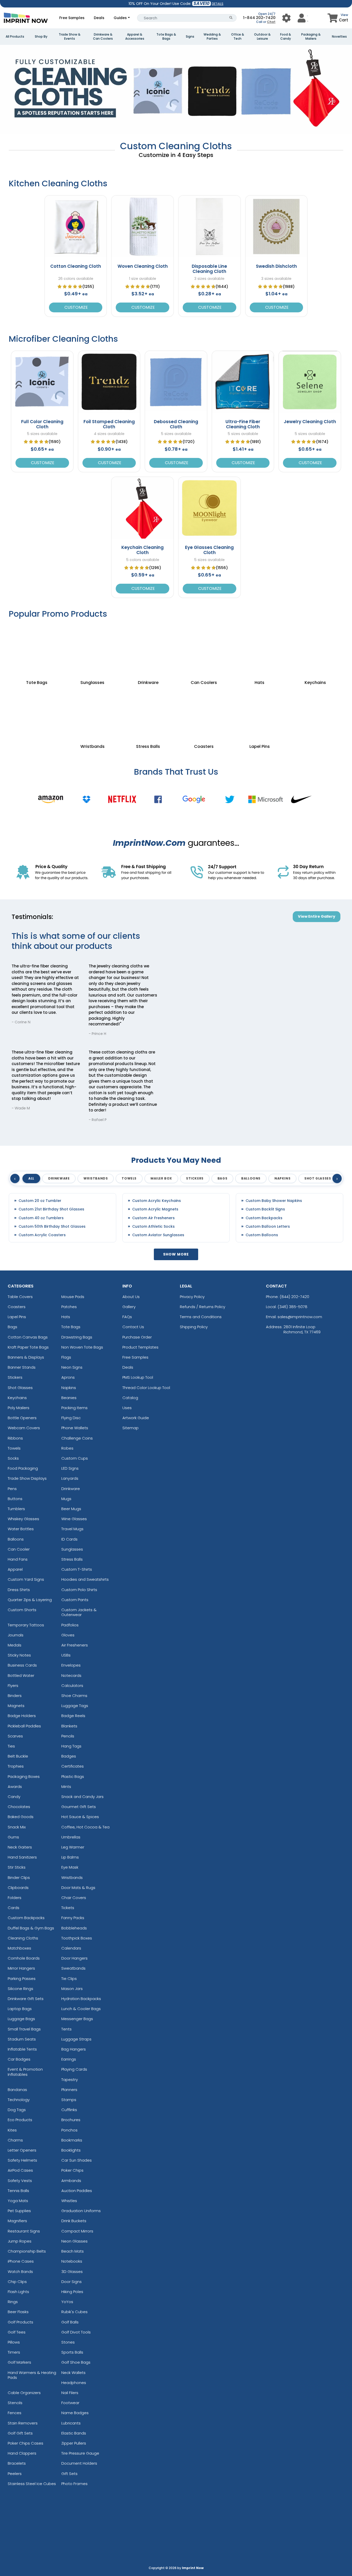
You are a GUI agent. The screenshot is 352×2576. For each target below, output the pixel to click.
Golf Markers (19, 2362)
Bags (12, 1327)
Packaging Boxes (24, 1776)
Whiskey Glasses (23, 1519)
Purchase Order (137, 1337)
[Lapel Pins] (259, 713)
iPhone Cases (21, 2261)
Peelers (15, 2474)
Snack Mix (17, 1827)
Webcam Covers (24, 1428)
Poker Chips (72, 2170)
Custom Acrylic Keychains (157, 1201)
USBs (66, 1655)
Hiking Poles (72, 2292)
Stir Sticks (17, 1867)
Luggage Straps (76, 2039)
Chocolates (19, 1807)
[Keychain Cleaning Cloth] (143, 508)
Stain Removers (23, 2423)
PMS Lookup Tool (138, 1377)
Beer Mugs (71, 1509)
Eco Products (20, 2120)
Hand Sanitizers (22, 1857)
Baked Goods (21, 1817)
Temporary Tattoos (26, 1625)
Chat (271, 22)
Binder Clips (19, 1877)
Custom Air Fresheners (153, 1218)
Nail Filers (70, 2393)
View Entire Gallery (317, 916)
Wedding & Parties (212, 37)
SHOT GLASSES (318, 1178)
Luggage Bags (21, 2019)
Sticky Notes (19, 1655)
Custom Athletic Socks (153, 1227)
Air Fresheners (75, 1645)
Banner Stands (22, 1367)
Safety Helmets (22, 2160)
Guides (120, 18)
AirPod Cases (20, 2170)
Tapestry (70, 2080)
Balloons (16, 1539)
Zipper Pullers (74, 2443)
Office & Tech (238, 37)
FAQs (127, 1317)
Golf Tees (17, 2332)
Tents (66, 2029)
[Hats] (259, 649)
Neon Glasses (74, 2241)
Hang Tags (71, 1746)
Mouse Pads (73, 1297)
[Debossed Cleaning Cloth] (176, 382)
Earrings (69, 2059)
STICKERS (195, 1178)
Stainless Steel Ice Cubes (32, 2484)
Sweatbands (73, 1968)
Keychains (17, 1398)
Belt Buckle (18, 1756)
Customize (76, 307)
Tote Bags (71, 1327)
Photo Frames (74, 2484)
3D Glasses (72, 2272)
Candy (14, 1797)
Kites (12, 2130)
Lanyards (70, 1478)
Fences (15, 2413)
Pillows (14, 2342)
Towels (14, 1448)
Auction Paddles (77, 2191)
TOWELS (129, 1178)
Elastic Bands (74, 2433)
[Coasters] (204, 713)
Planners (69, 2090)
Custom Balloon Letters (268, 1227)
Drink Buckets (74, 2221)
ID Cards (69, 1539)
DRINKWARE (59, 1178)
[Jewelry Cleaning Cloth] (310, 382)
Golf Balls (70, 2322)
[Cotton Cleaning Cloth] (76, 227)
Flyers (13, 1686)
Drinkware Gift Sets (26, 1999)
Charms (15, 2140)
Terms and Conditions (201, 1317)
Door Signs (72, 2282)
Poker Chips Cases (26, 2443)
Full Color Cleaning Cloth (42, 424)
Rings (13, 2302)
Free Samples (72, 18)
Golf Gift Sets (20, 2433)
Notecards (71, 1675)
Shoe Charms (74, 1696)
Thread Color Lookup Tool (146, 1388)
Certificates (73, 1766)
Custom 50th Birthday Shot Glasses (52, 1227)
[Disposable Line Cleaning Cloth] (209, 227)
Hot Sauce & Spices (80, 1817)
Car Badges (19, 2059)
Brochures (71, 2120)
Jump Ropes (20, 2241)
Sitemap (131, 1428)
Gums (13, 1837)
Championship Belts (27, 2251)
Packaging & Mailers (311, 37)
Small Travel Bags (24, 2029)
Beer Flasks (18, 2312)
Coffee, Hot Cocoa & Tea (85, 1827)
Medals (15, 1645)
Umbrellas (71, 1837)
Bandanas (17, 2090)
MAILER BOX (161, 1178)
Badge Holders (22, 1716)
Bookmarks (72, 2140)
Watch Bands (20, 2272)
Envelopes (71, 1665)
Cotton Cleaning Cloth (76, 266)
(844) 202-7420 (294, 1297)
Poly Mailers (19, 1408)
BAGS (222, 1178)
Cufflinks (69, 2110)
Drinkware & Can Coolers (103, 37)
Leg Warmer (73, 1847)
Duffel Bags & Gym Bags (31, 1928)
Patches (69, 1307)
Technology (19, 2100)
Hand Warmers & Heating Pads (32, 2375)
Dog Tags (17, 2110)
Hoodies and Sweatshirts (85, 1579)
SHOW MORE (176, 1254)
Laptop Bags (20, 2009)
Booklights (71, 2150)
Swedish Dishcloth (276, 266)
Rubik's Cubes (74, 2312)
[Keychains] (315, 649)
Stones (68, 2342)
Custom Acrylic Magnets (155, 1209)
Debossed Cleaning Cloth (176, 424)
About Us (131, 1297)
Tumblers (16, 1509)
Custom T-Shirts (77, 1569)
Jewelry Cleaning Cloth (310, 422)
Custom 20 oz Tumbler (40, 1201)
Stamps (69, 2100)
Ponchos (69, 2130)
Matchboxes (19, 1948)
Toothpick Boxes (77, 1938)
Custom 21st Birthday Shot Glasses (51, 1209)
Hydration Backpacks (81, 1999)
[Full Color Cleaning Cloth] (42, 382)
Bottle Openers (22, 1418)
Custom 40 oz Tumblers (41, 1218)
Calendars (71, 1948)
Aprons (68, 1377)
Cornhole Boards (24, 1958)
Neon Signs (72, 1367)
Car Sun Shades (77, 2160)
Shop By (41, 37)
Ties (11, 1746)
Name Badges (75, 2413)
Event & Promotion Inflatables (25, 2072)
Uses (127, 1408)
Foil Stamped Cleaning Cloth (109, 424)
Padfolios (70, 1625)
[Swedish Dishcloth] (276, 227)
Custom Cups (75, 1458)
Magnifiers (17, 2221)
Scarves (15, 1736)
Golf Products (20, 2322)
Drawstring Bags (77, 1337)
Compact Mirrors (77, 2231)
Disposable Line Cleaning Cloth (209, 269)
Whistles (69, 2201)
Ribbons (15, 1438)
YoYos (67, 2302)
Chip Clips (17, 2282)
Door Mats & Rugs (78, 1888)
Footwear (70, 2403)
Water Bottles (21, 1529)
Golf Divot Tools (76, 2332)
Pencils (68, 1736)
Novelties (339, 37)
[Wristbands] (92, 713)
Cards (14, 1908)
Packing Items (74, 1408)
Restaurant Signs (24, 2231)
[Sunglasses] (92, 649)
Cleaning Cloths (23, 1938)
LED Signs (70, 1468)
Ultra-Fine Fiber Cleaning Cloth (243, 424)
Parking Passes (22, 1979)
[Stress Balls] (148, 713)
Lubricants (71, 2423)
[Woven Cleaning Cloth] (143, 227)
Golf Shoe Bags (76, 2362)
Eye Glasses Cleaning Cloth (209, 550)
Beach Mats (73, 2251)
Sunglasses (72, 1549)
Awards (15, 1787)
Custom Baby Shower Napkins (274, 1201)
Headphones (74, 2383)
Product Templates (140, 1347)
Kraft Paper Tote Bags (28, 1347)
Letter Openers (22, 2150)
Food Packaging (23, 1468)
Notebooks (72, 2261)
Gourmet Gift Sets (79, 1807)
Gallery (129, 1307)
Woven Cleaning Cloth (143, 266)
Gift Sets (69, 2474)
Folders (15, 1898)
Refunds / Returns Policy (203, 1307)
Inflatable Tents (22, 2049)
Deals (99, 18)
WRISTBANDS (96, 1178)
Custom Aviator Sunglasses (158, 1235)
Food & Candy (286, 37)
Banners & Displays (26, 1357)
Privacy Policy (192, 1297)
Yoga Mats (18, 2201)
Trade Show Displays (27, 1478)
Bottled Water (21, 1675)
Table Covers (20, 1297)
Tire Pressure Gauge (80, 2453)
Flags (66, 1357)
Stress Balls (72, 1559)
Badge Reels (73, 1716)
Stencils (15, 2403)
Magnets (16, 1706)
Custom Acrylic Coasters (42, 1235)
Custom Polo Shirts (79, 1590)
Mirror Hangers (21, 1968)
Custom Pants (75, 1600)
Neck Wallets (73, 2373)
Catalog (130, 1398)
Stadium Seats (22, 2039)
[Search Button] (231, 18)
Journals (16, 1635)
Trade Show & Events (70, 37)
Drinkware (71, 1489)
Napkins (69, 1388)
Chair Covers (74, 1898)
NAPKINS (282, 1178)
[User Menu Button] (286, 18)
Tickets (68, 1908)
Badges (69, 1756)
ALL (31, 1178)
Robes (67, 1448)
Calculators (72, 1686)
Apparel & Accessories (135, 37)
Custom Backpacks (264, 1218)
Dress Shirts (19, 1590)
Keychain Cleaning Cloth (143, 550)
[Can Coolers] (204, 649)
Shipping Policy (194, 1327)
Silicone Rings (20, 1989)
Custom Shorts (22, 1610)
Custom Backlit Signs (265, 1209)
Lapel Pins (17, 1317)
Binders (15, 1696)
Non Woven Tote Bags (82, 1347)
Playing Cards (74, 2069)
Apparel (15, 1569)
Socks (13, 1458)
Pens (12, 1489)
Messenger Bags (77, 2019)
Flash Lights (18, 2292)
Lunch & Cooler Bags (81, 2009)
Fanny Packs (73, 1918)
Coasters (17, 1307)
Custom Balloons (262, 1235)
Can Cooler (19, 1549)
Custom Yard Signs (26, 1579)
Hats (66, 1317)
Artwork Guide (136, 1418)
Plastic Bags (73, 1776)
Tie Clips (69, 1979)
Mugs (66, 1499)
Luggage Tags (75, 1706)
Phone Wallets (75, 1428)
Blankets (69, 1726)
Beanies (69, 1398)
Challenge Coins (77, 1438)
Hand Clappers (22, 2453)
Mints (66, 1787)
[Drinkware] (148, 649)
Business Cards (22, 1665)
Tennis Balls (18, 2191)
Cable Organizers (24, 2393)
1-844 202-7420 (259, 18)
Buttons (15, 1499)
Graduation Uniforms (81, 2211)
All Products (15, 37)
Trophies (16, 1766)
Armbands (71, 2181)
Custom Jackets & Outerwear (79, 1612)
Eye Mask (70, 1867)
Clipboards (18, 1888)
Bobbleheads (74, 1928)
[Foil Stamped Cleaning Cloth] (109, 382)
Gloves (68, 1635)
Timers (14, 2352)
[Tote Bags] (37, 649)
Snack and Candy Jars (82, 1797)
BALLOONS (251, 1178)
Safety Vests (20, 2181)
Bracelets (17, 2463)
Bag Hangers (74, 2049)
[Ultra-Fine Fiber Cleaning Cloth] (243, 382)
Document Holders (79, 2463)
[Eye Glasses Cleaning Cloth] (209, 508)
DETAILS (218, 4)
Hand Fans (18, 1559)
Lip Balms (70, 1857)
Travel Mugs (72, 1529)
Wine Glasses (74, 1519)
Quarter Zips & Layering (30, 1600)
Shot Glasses (20, 1388)
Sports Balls (72, 2352)
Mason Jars (72, 1989)
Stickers (15, 1377)
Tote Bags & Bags (166, 37)
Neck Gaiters (20, 1847)
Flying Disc (71, 1418)
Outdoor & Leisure (262, 37)
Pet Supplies (19, 2211)
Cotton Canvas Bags (28, 1337)
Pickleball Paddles (24, 1726)
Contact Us (133, 1327)
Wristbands (72, 1877)
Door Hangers (74, 1958)
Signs (190, 37)
